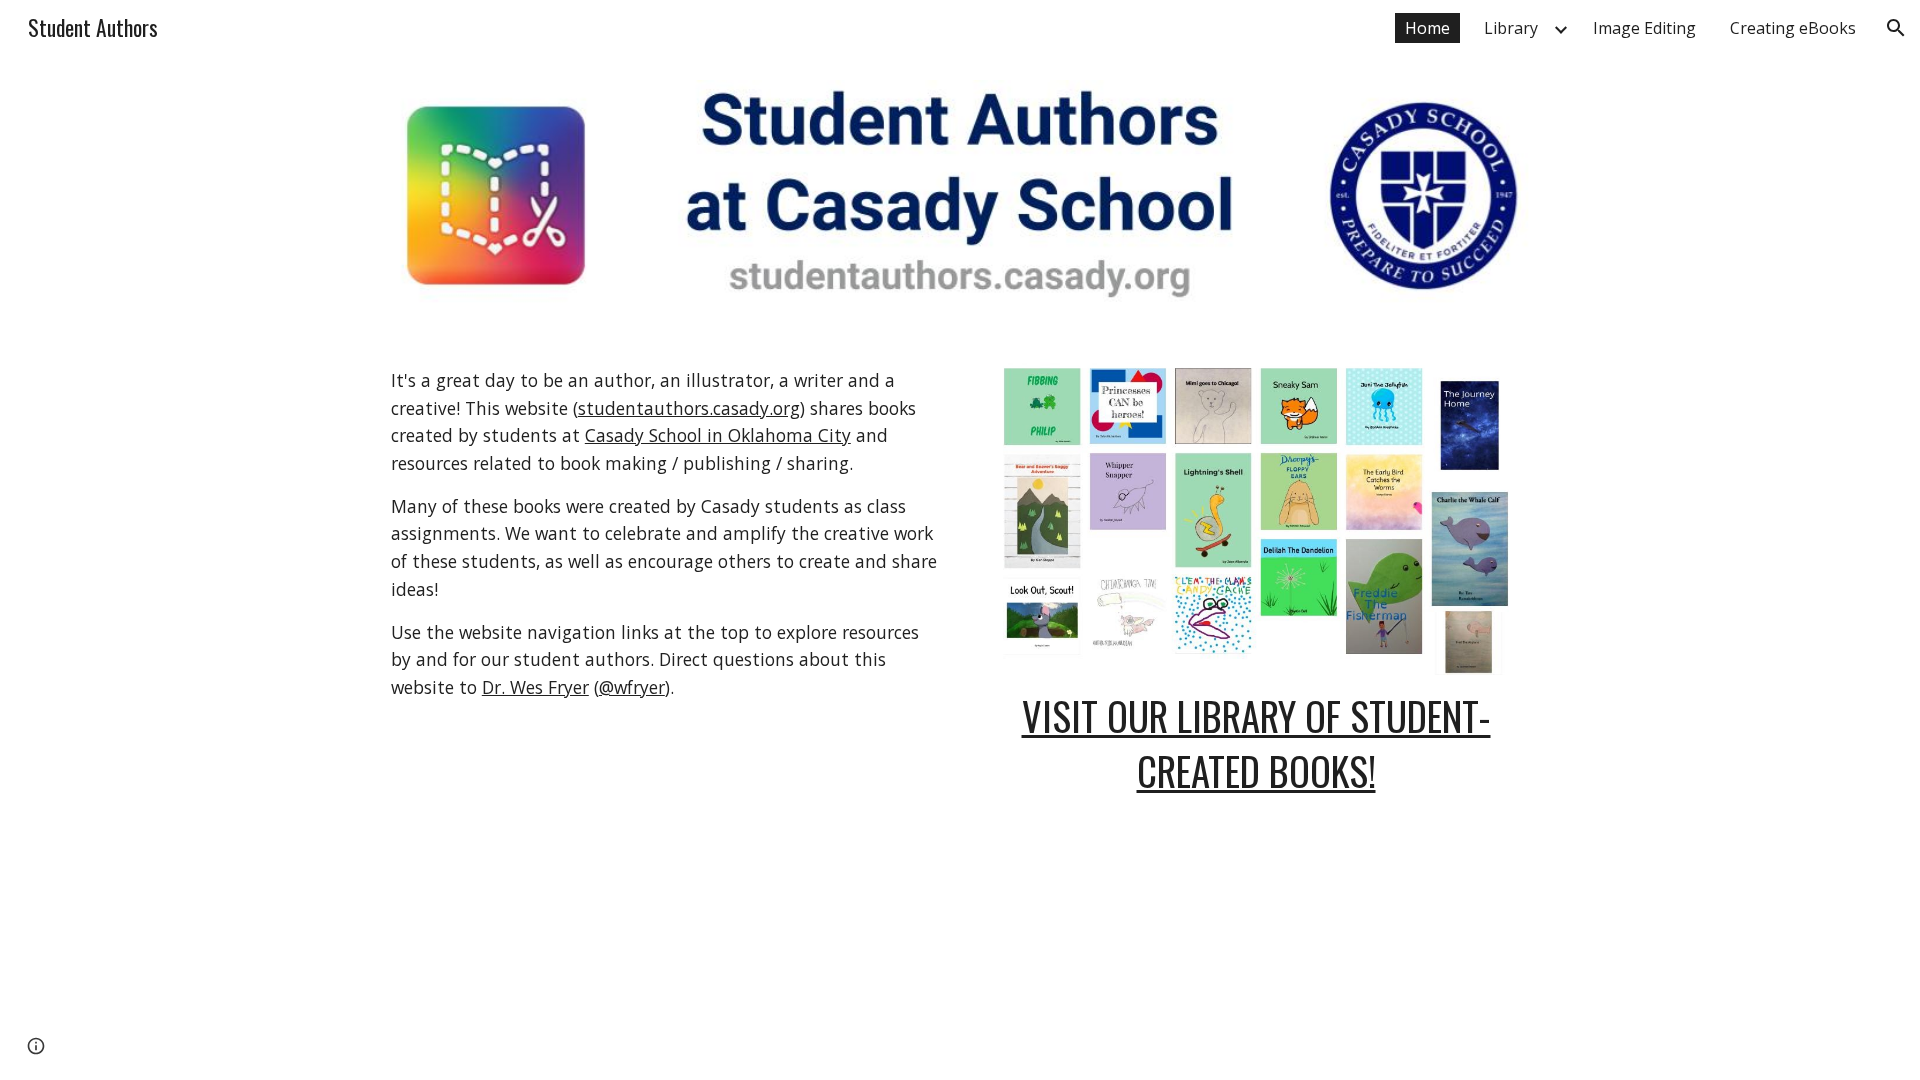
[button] (1896, 28)
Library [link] (1511, 28)
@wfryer (632, 687)
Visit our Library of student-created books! (1256, 743)
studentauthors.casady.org (689, 408)
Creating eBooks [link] (1793, 28)
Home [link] (1427, 28)
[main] (664, 534)
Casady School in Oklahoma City (718, 435)
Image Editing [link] (1644, 28)
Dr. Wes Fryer (535, 687)
